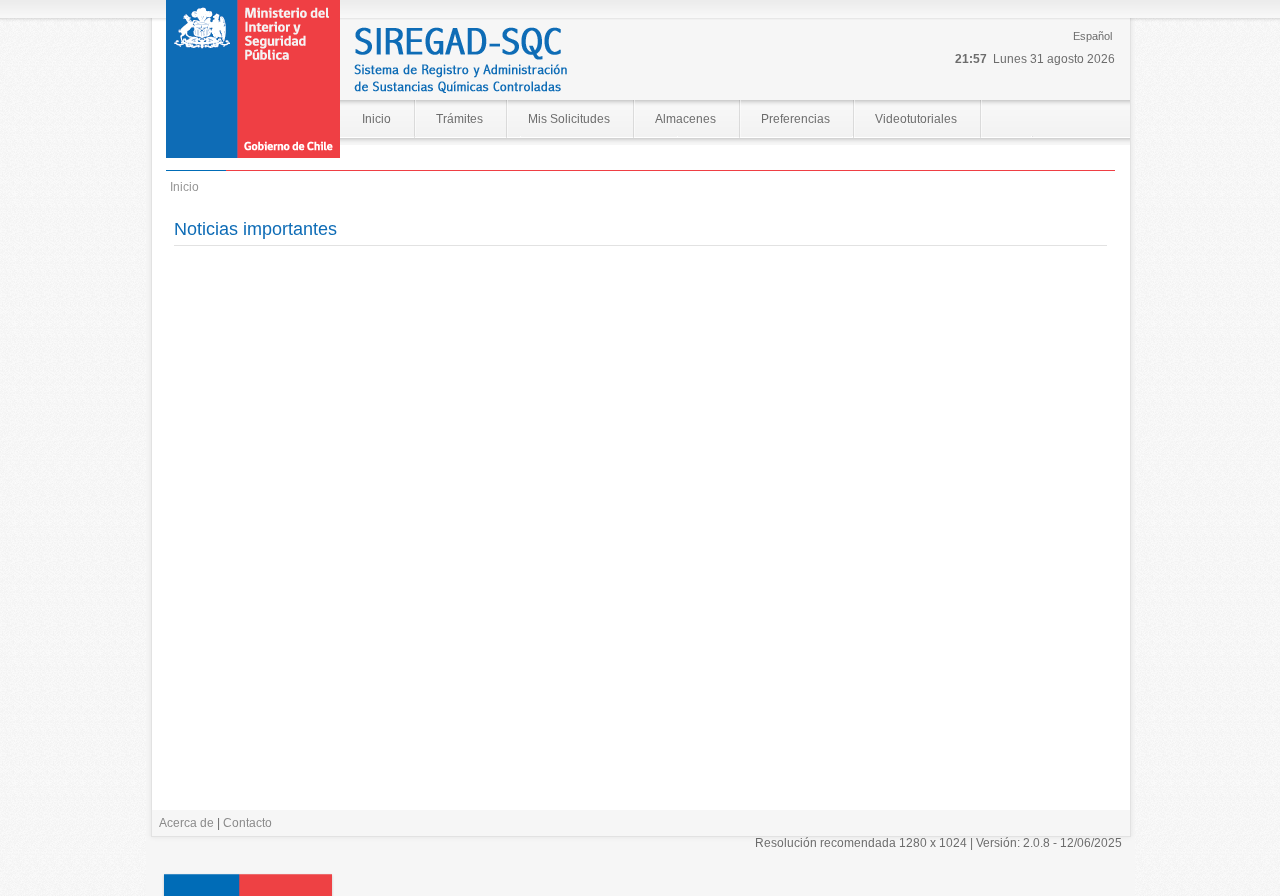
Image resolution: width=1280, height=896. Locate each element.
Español (1092, 36)
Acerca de (186, 823)
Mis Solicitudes (569, 119)
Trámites (459, 119)
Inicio (376, 119)
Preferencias (795, 119)
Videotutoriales (916, 119)
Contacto (247, 823)
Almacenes (685, 119)
